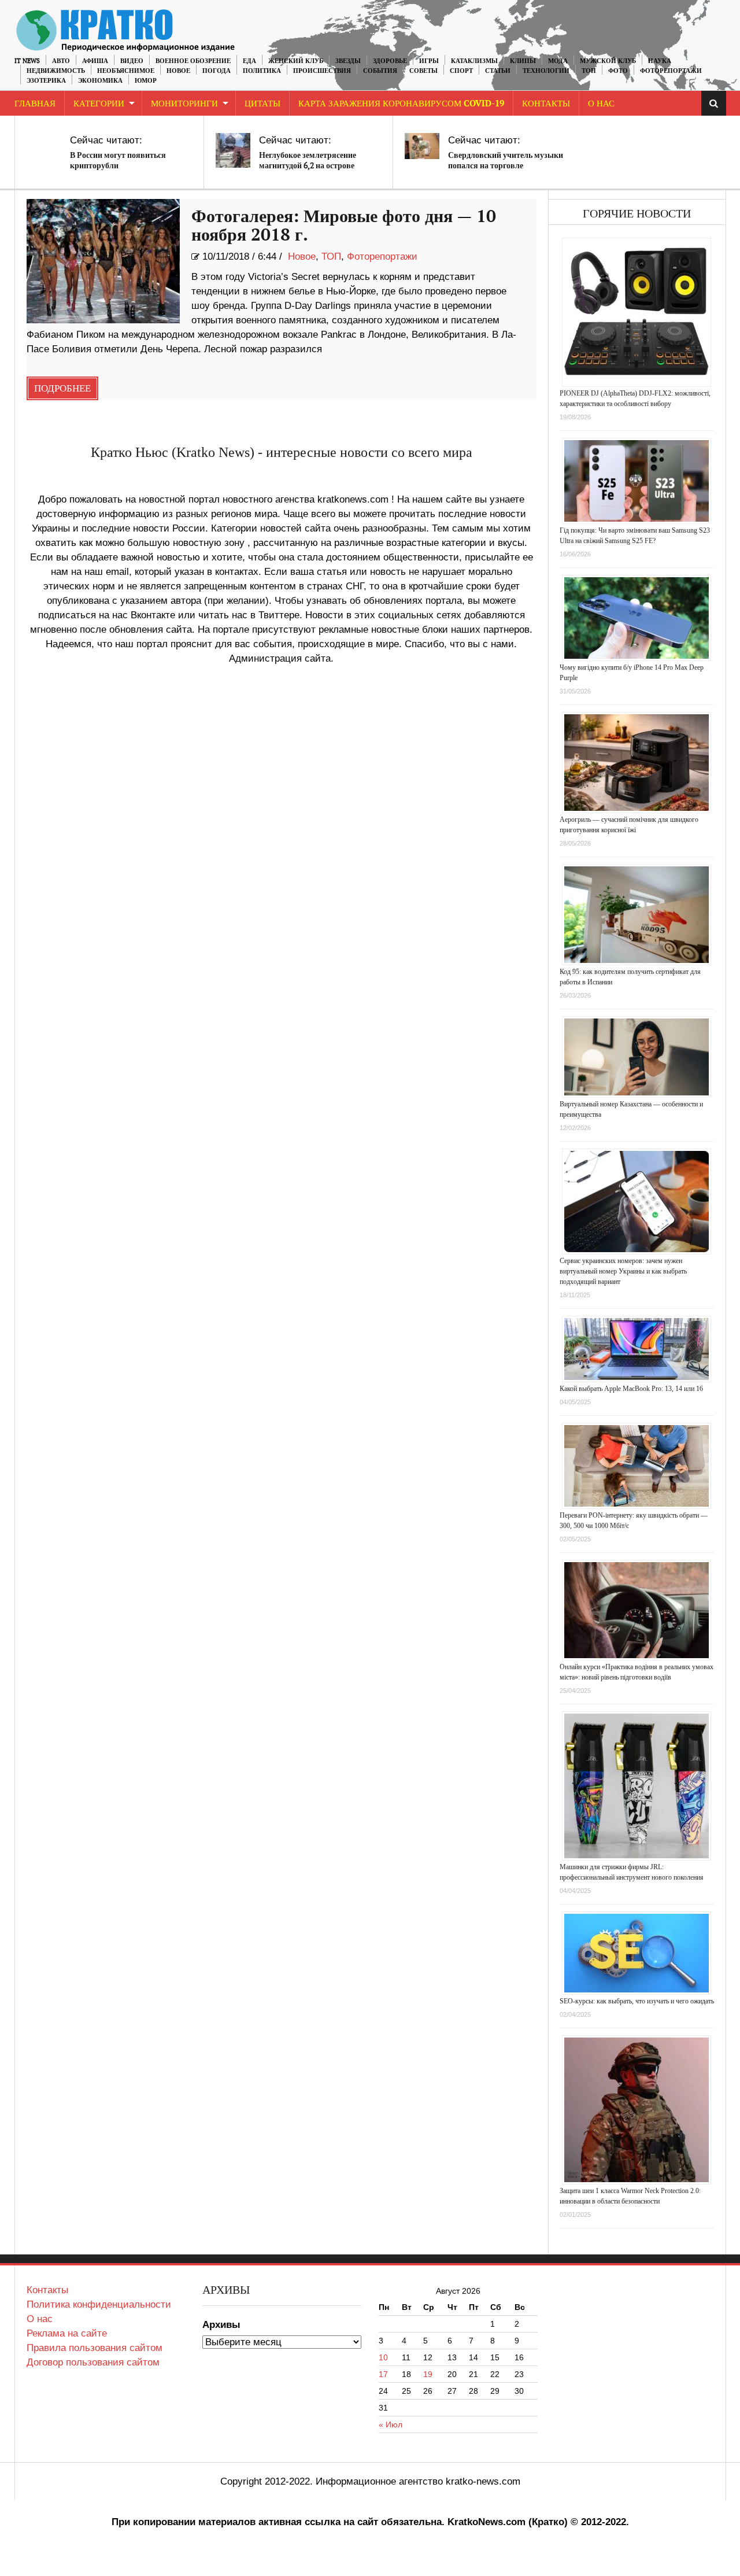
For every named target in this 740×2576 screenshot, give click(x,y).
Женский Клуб (296, 61)
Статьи (498, 71)
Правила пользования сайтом (95, 2348)
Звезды (348, 61)
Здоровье (390, 61)
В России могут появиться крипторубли (118, 160)
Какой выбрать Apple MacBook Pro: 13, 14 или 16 (631, 1389)
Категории (99, 104)
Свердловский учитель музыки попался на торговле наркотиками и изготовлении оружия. (506, 171)
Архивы (221, 2325)
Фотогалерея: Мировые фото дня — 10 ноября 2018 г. (344, 226)
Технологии (546, 71)
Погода (217, 71)
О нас (40, 2319)
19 (428, 2374)
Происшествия (322, 71)
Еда (249, 61)
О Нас (601, 104)
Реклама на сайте (67, 2333)
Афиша (95, 61)
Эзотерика (46, 81)
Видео (132, 61)
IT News (27, 61)
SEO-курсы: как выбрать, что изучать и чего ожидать (637, 2001)
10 (383, 2357)
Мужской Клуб (608, 61)
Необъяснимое (126, 71)
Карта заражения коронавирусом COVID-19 (401, 104)
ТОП (589, 71)
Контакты (546, 104)
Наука (660, 61)
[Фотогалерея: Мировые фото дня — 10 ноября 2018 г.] (103, 261)
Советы (423, 71)
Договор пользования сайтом (93, 2362)
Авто (61, 61)
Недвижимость (56, 71)
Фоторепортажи (671, 71)
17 (383, 2374)
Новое (178, 71)
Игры (429, 61)
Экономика (100, 81)
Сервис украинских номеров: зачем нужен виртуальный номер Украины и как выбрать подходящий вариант (623, 1271)
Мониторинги (184, 104)
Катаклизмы (474, 61)
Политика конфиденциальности (99, 2304)
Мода (558, 61)
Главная (35, 104)
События (380, 71)
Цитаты (262, 104)
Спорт (461, 71)
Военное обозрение (193, 61)
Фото (618, 71)
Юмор (146, 81)
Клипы (523, 61)
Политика (262, 71)
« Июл (391, 2424)
